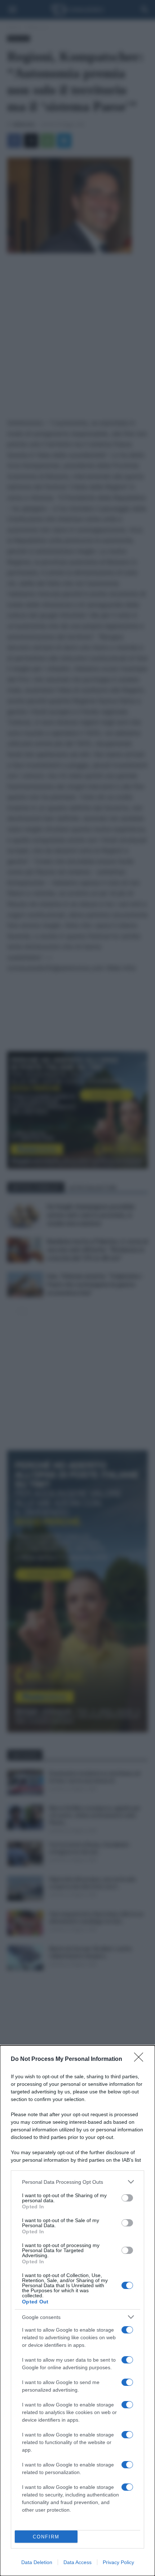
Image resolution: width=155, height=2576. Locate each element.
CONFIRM (46, 2537)
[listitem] (77, 2182)
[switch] (127, 2198)
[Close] (141, 2059)
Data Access (77, 2562)
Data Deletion (37, 2562)
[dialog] (77, 2311)
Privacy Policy (118, 2562)
